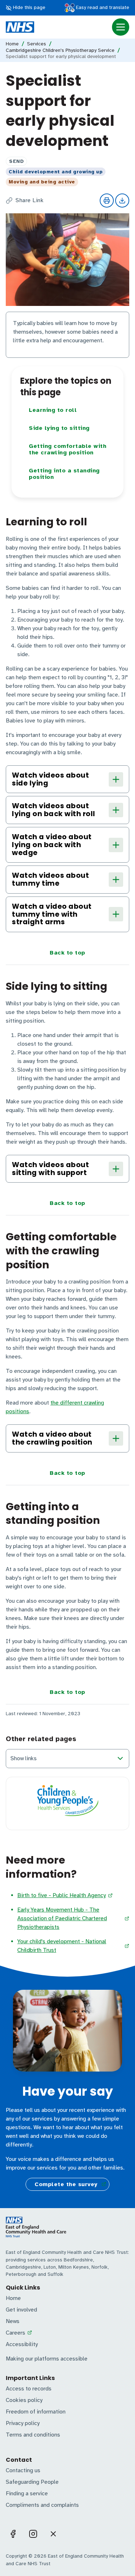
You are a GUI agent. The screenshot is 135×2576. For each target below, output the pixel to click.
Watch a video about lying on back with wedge (52, 845)
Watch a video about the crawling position (52, 1438)
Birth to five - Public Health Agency (62, 1895)
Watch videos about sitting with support (50, 1169)
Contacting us (23, 2470)
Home (12, 44)
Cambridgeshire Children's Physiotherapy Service (60, 50)
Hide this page (28, 7)
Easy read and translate (102, 7)
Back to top (67, 953)
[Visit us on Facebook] (13, 2534)
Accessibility (22, 2344)
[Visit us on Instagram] (33, 2534)
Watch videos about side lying (50, 779)
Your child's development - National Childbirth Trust (62, 1946)
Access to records (29, 2389)
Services (37, 44)
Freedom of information (36, 2412)
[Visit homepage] (20, 27)
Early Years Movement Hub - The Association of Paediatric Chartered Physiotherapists (62, 1918)
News (13, 2321)
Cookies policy (24, 2400)
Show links (24, 1758)
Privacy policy (23, 2423)
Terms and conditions (33, 2435)
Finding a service (27, 2493)
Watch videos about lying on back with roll (54, 810)
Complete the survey (66, 2184)
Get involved (21, 2310)
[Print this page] (107, 201)
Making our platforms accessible (47, 2359)
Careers (15, 2333)
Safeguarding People (32, 2482)
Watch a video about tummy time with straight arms (52, 914)
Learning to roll (53, 410)
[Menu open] (121, 27)
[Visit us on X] (53, 2534)
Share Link (30, 201)
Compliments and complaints (42, 2505)
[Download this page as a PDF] (122, 201)
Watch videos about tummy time (50, 879)
